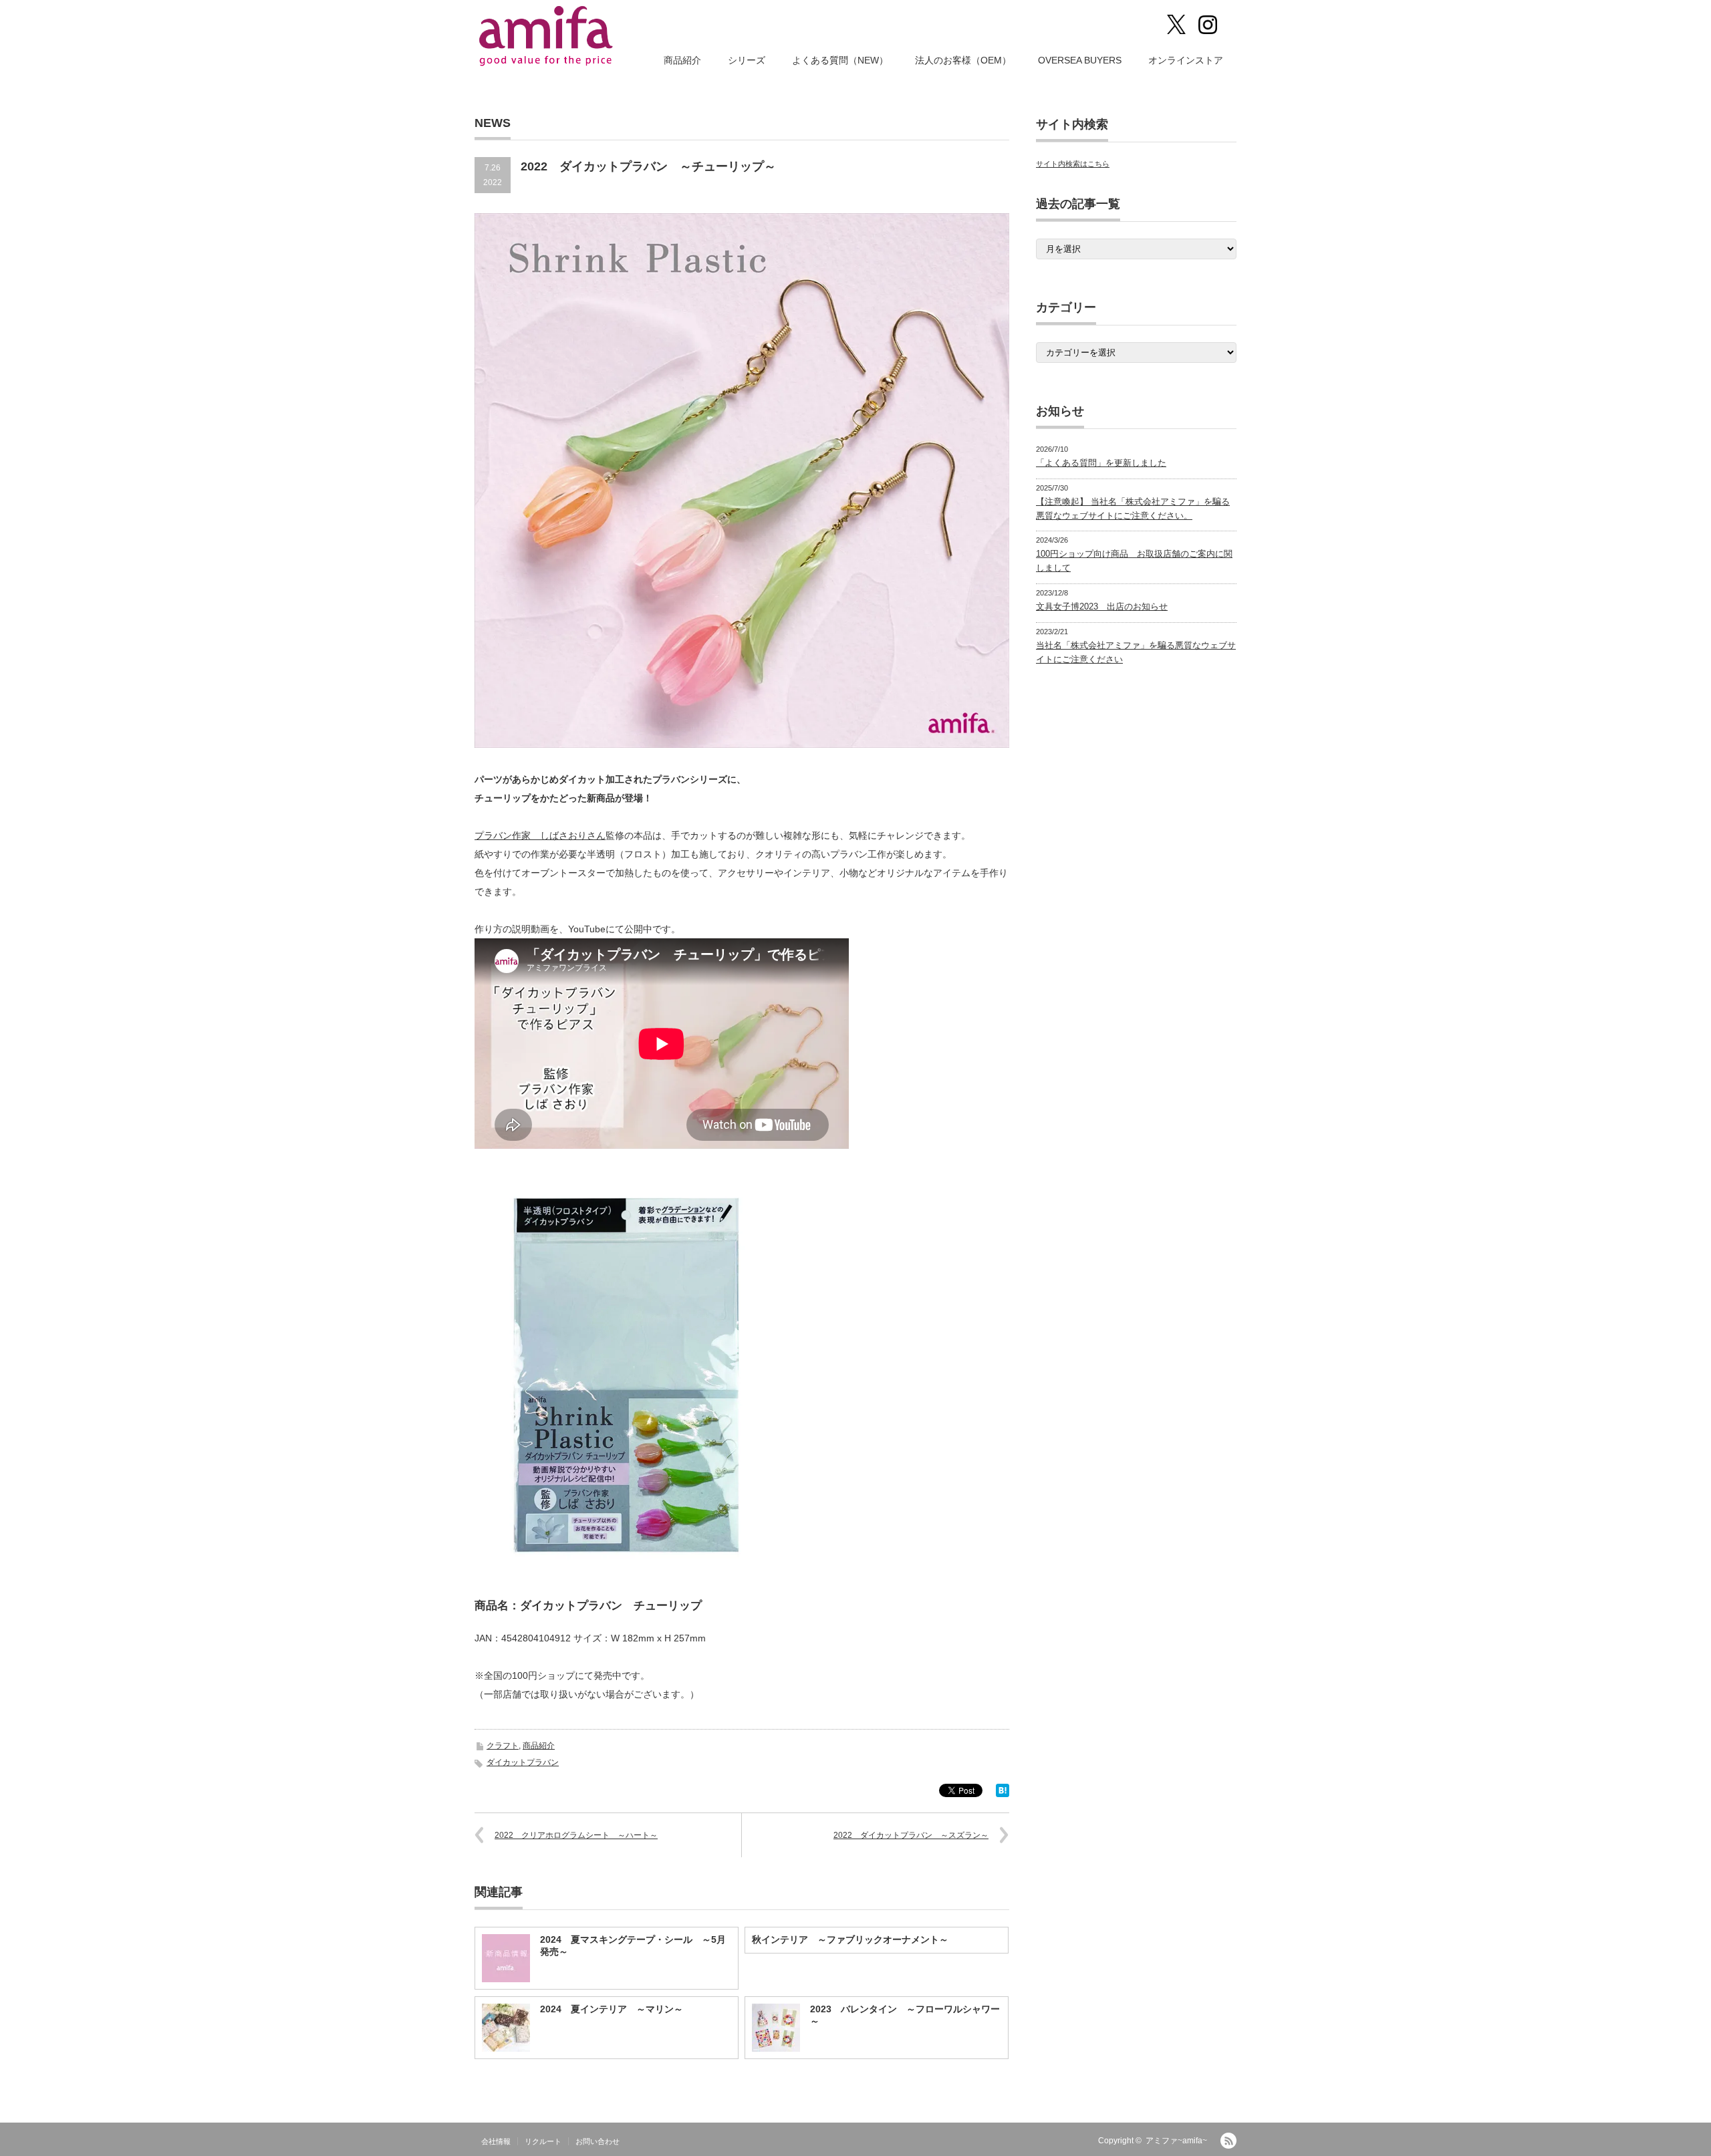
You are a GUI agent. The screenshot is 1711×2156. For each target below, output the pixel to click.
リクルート (543, 2141)
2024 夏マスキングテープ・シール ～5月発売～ (633, 1945)
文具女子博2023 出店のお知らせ (1102, 607)
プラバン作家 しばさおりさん (540, 835)
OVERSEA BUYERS (1080, 60)
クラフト (503, 1746)
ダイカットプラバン (523, 1762)
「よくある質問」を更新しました (1101, 463)
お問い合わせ (598, 2141)
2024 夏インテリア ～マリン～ (612, 2009)
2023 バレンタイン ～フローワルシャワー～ (905, 2015)
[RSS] (1228, 2141)
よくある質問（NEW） (840, 60)
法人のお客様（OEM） (963, 60)
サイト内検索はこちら (1073, 164)
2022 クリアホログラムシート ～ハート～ (576, 1835)
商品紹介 (682, 60)
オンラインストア (1186, 60)
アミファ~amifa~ (1176, 2141)
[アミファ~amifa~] (547, 36)
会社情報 (496, 2141)
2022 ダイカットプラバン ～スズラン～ (911, 1835)
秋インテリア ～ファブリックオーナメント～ (850, 1939)
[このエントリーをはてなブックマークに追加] (1003, 1794)
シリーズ (747, 60)
